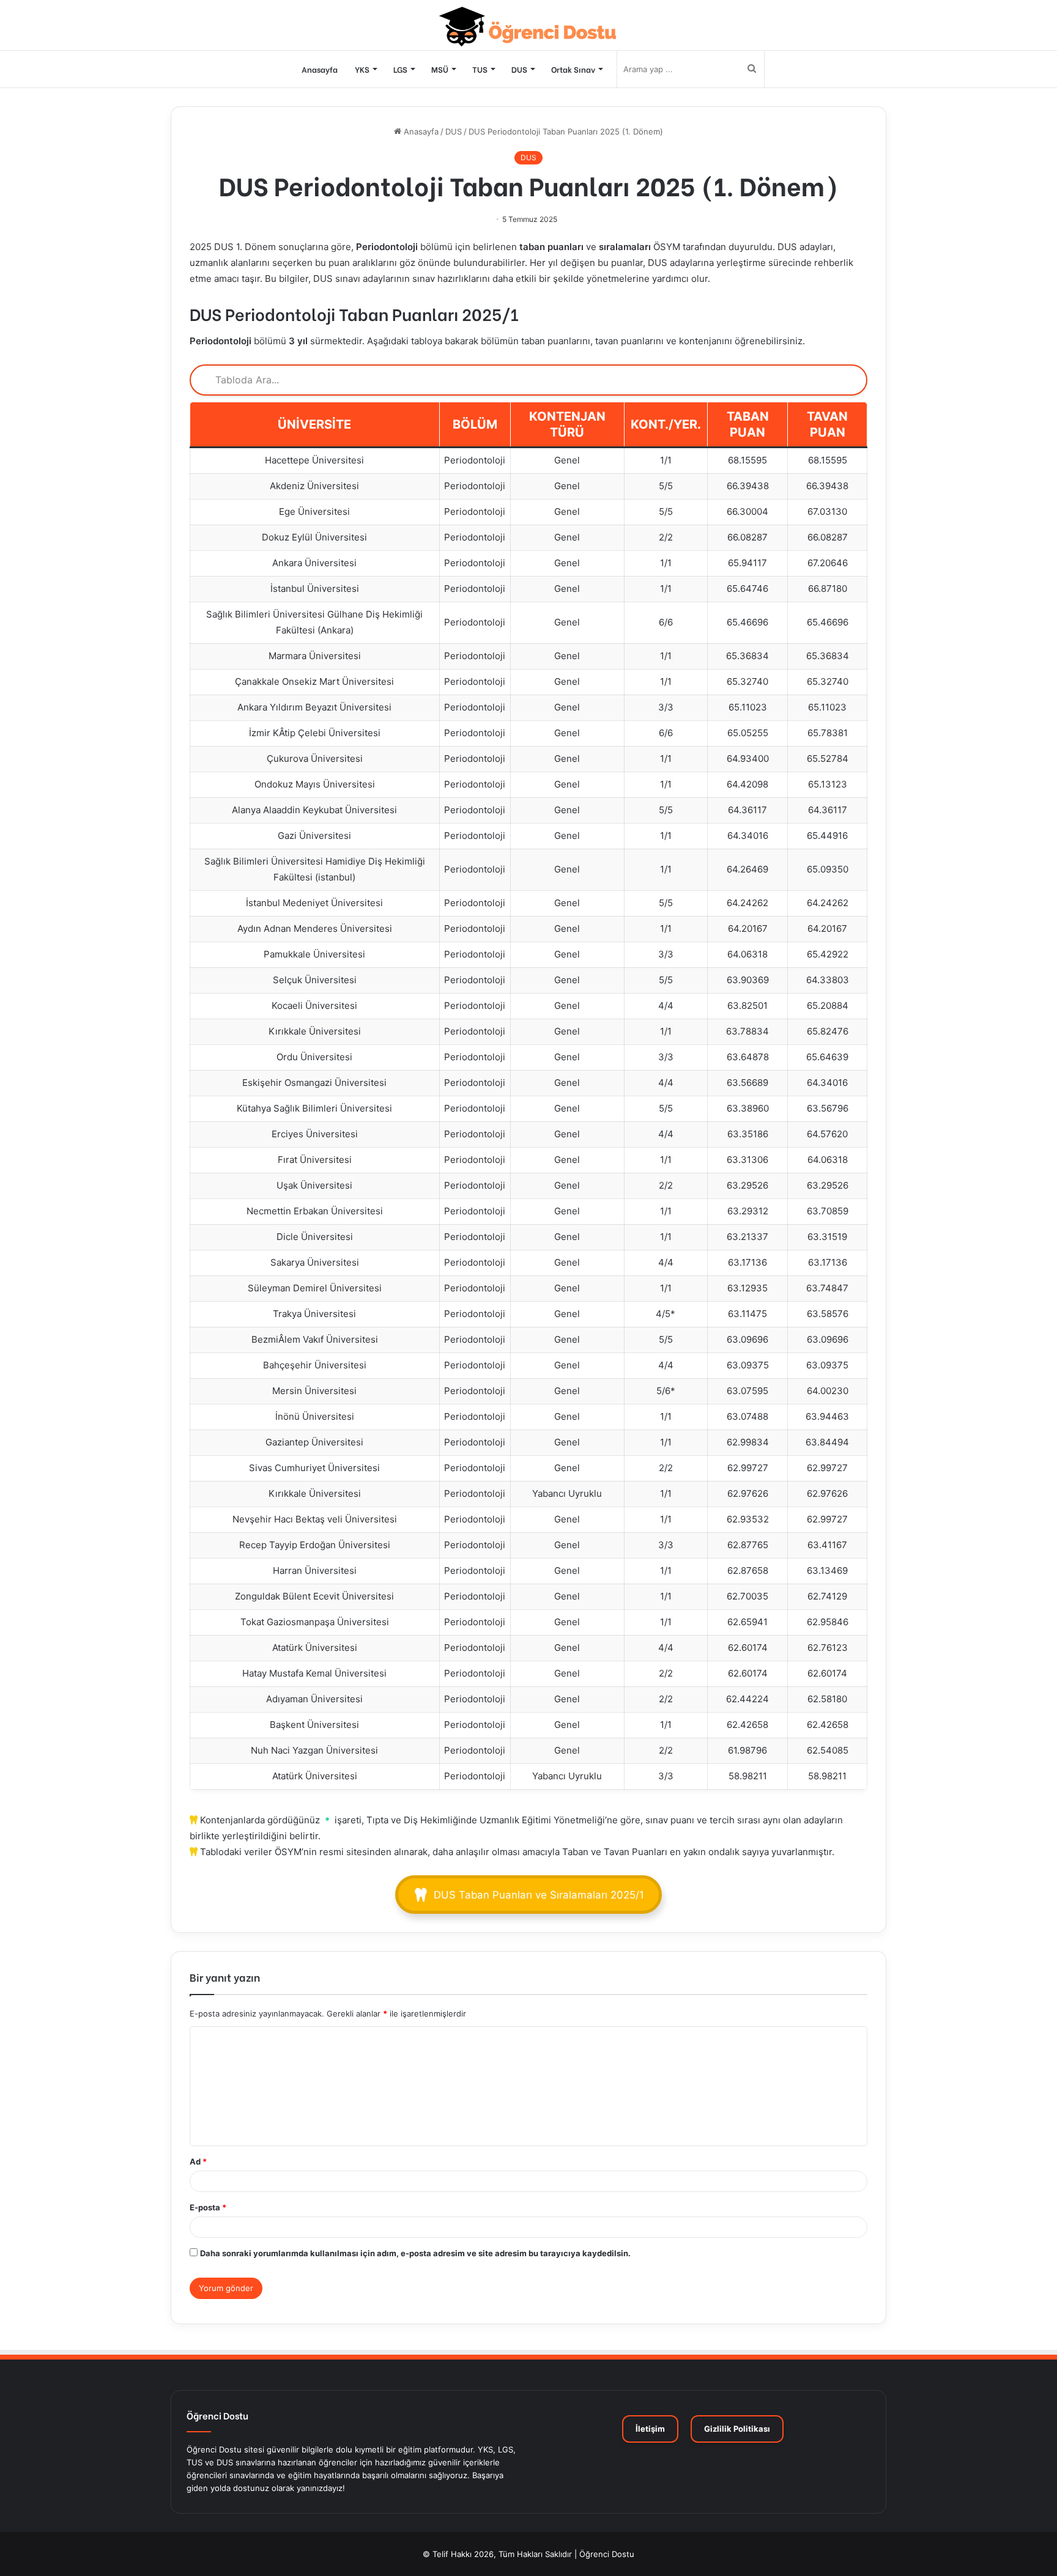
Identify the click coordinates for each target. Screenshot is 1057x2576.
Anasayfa (320, 69)
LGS (400, 69)
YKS (362, 69)
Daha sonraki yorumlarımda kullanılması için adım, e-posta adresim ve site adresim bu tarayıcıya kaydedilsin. (415, 2253)
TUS (480, 69)
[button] (529, 1895)
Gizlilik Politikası (737, 2429)
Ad (198, 2161)
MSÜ (440, 69)
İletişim (650, 2429)
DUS (519, 69)
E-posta (208, 2207)
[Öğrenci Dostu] (529, 27)
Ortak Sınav (573, 69)
